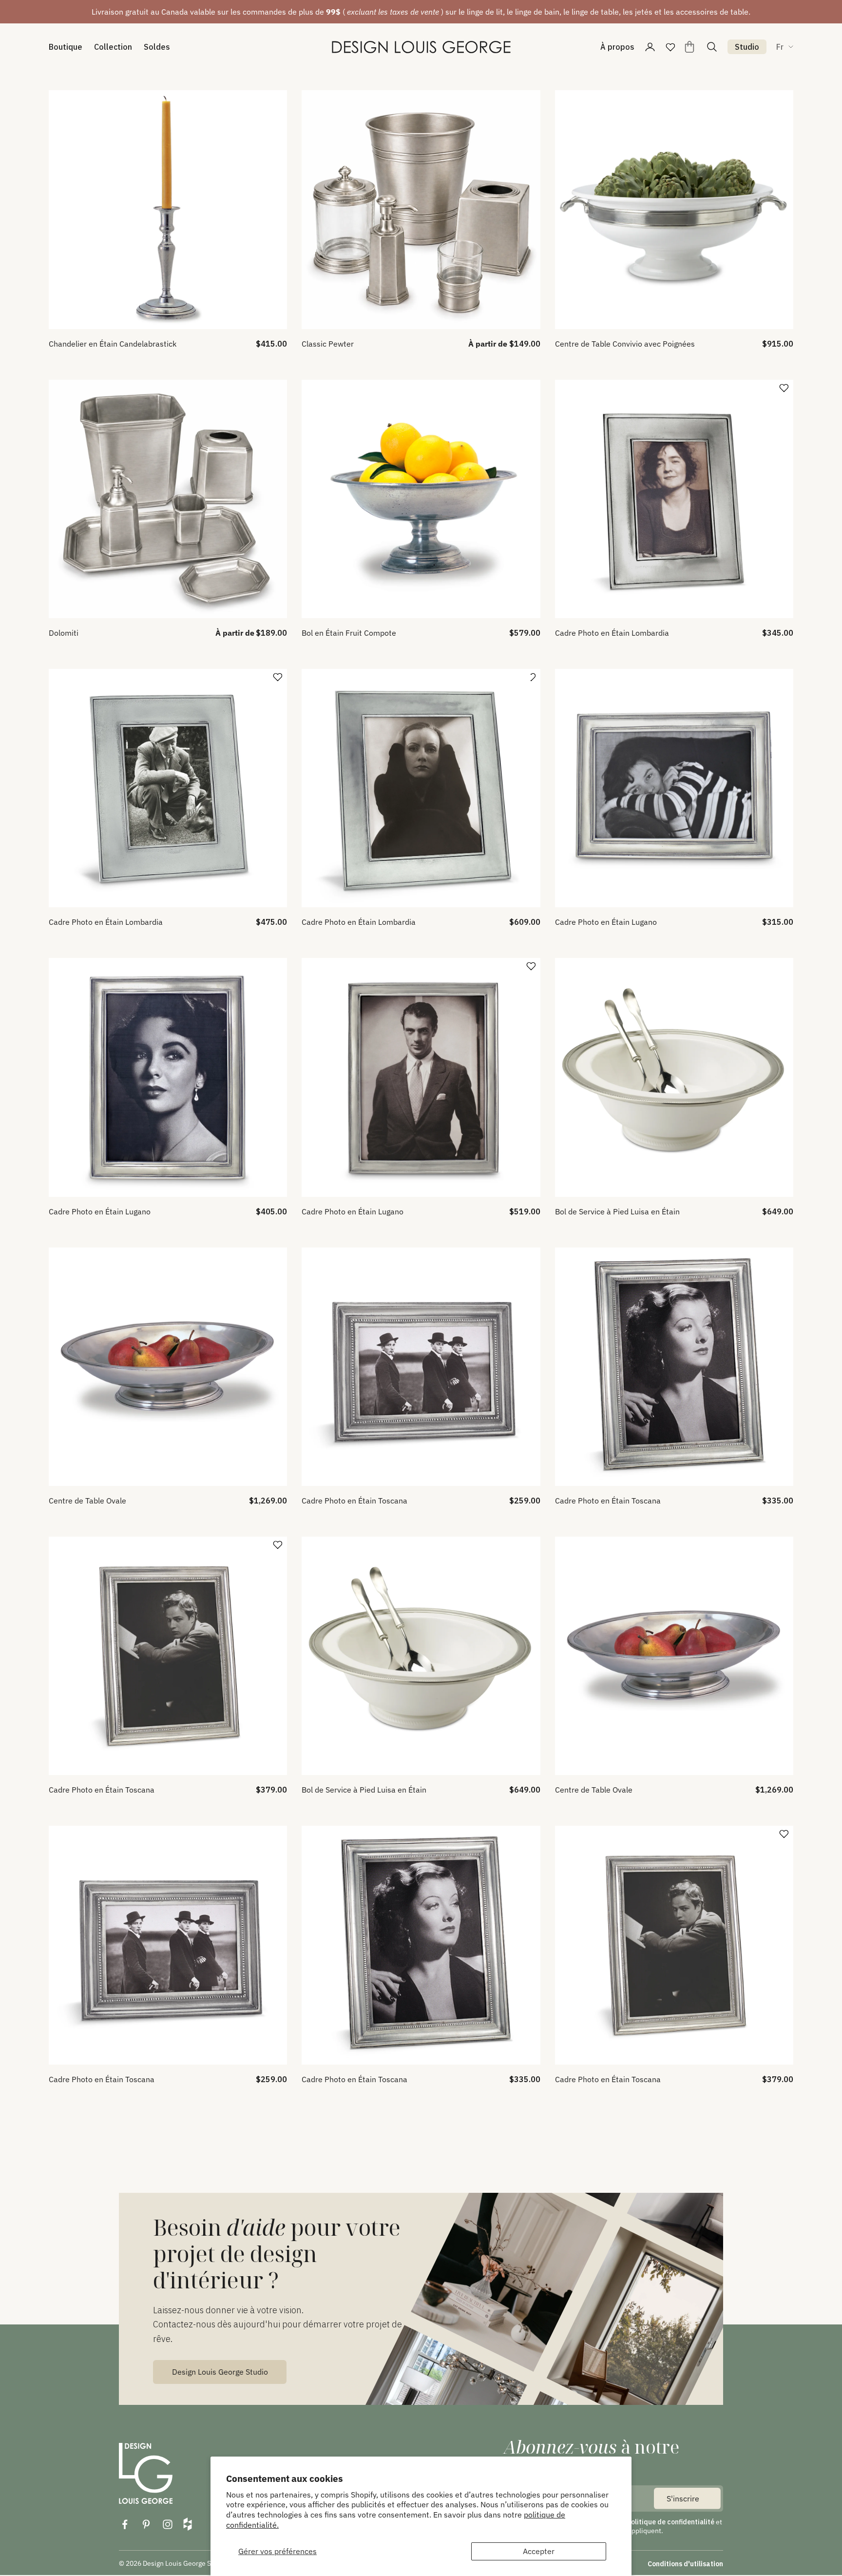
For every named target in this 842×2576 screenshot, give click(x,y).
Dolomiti (64, 633)
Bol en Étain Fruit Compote (349, 633)
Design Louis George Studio (220, 2372)
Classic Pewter (328, 344)
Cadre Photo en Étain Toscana (354, 1501)
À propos (617, 47)
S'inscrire (683, 2498)
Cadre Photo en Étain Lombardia (612, 633)
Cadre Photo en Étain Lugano (606, 922)
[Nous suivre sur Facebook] (125, 2524)
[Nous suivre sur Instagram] (168, 2524)
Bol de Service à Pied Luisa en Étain (617, 1211)
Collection (113, 47)
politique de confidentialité (671, 2522)
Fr (780, 47)
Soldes (157, 47)
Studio (747, 47)
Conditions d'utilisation (685, 2564)
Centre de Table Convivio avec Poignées (625, 344)
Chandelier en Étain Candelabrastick (113, 344)
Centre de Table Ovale (87, 1501)
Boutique (66, 47)
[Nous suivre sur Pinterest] (146, 2524)
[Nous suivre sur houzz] (188, 2524)
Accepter (539, 2551)
